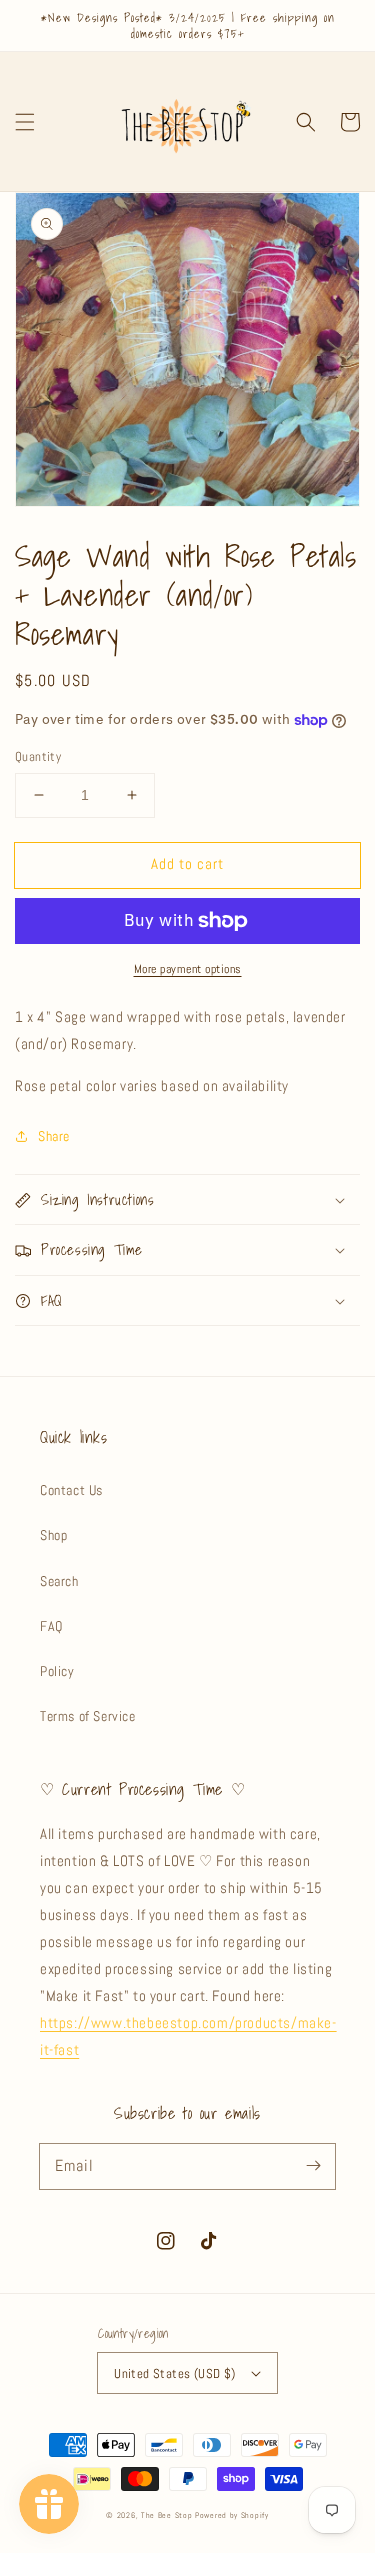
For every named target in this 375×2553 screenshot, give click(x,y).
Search (59, 1581)
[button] (25, 122)
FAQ (51, 1626)
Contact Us (71, 1490)
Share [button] (54, 1136)
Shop (53, 1535)
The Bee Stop (166, 2515)
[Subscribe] (313, 2166)
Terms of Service (88, 1716)
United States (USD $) (174, 2373)
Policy (57, 1671)
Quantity (38, 756)
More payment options (188, 969)
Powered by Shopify (232, 2515)
